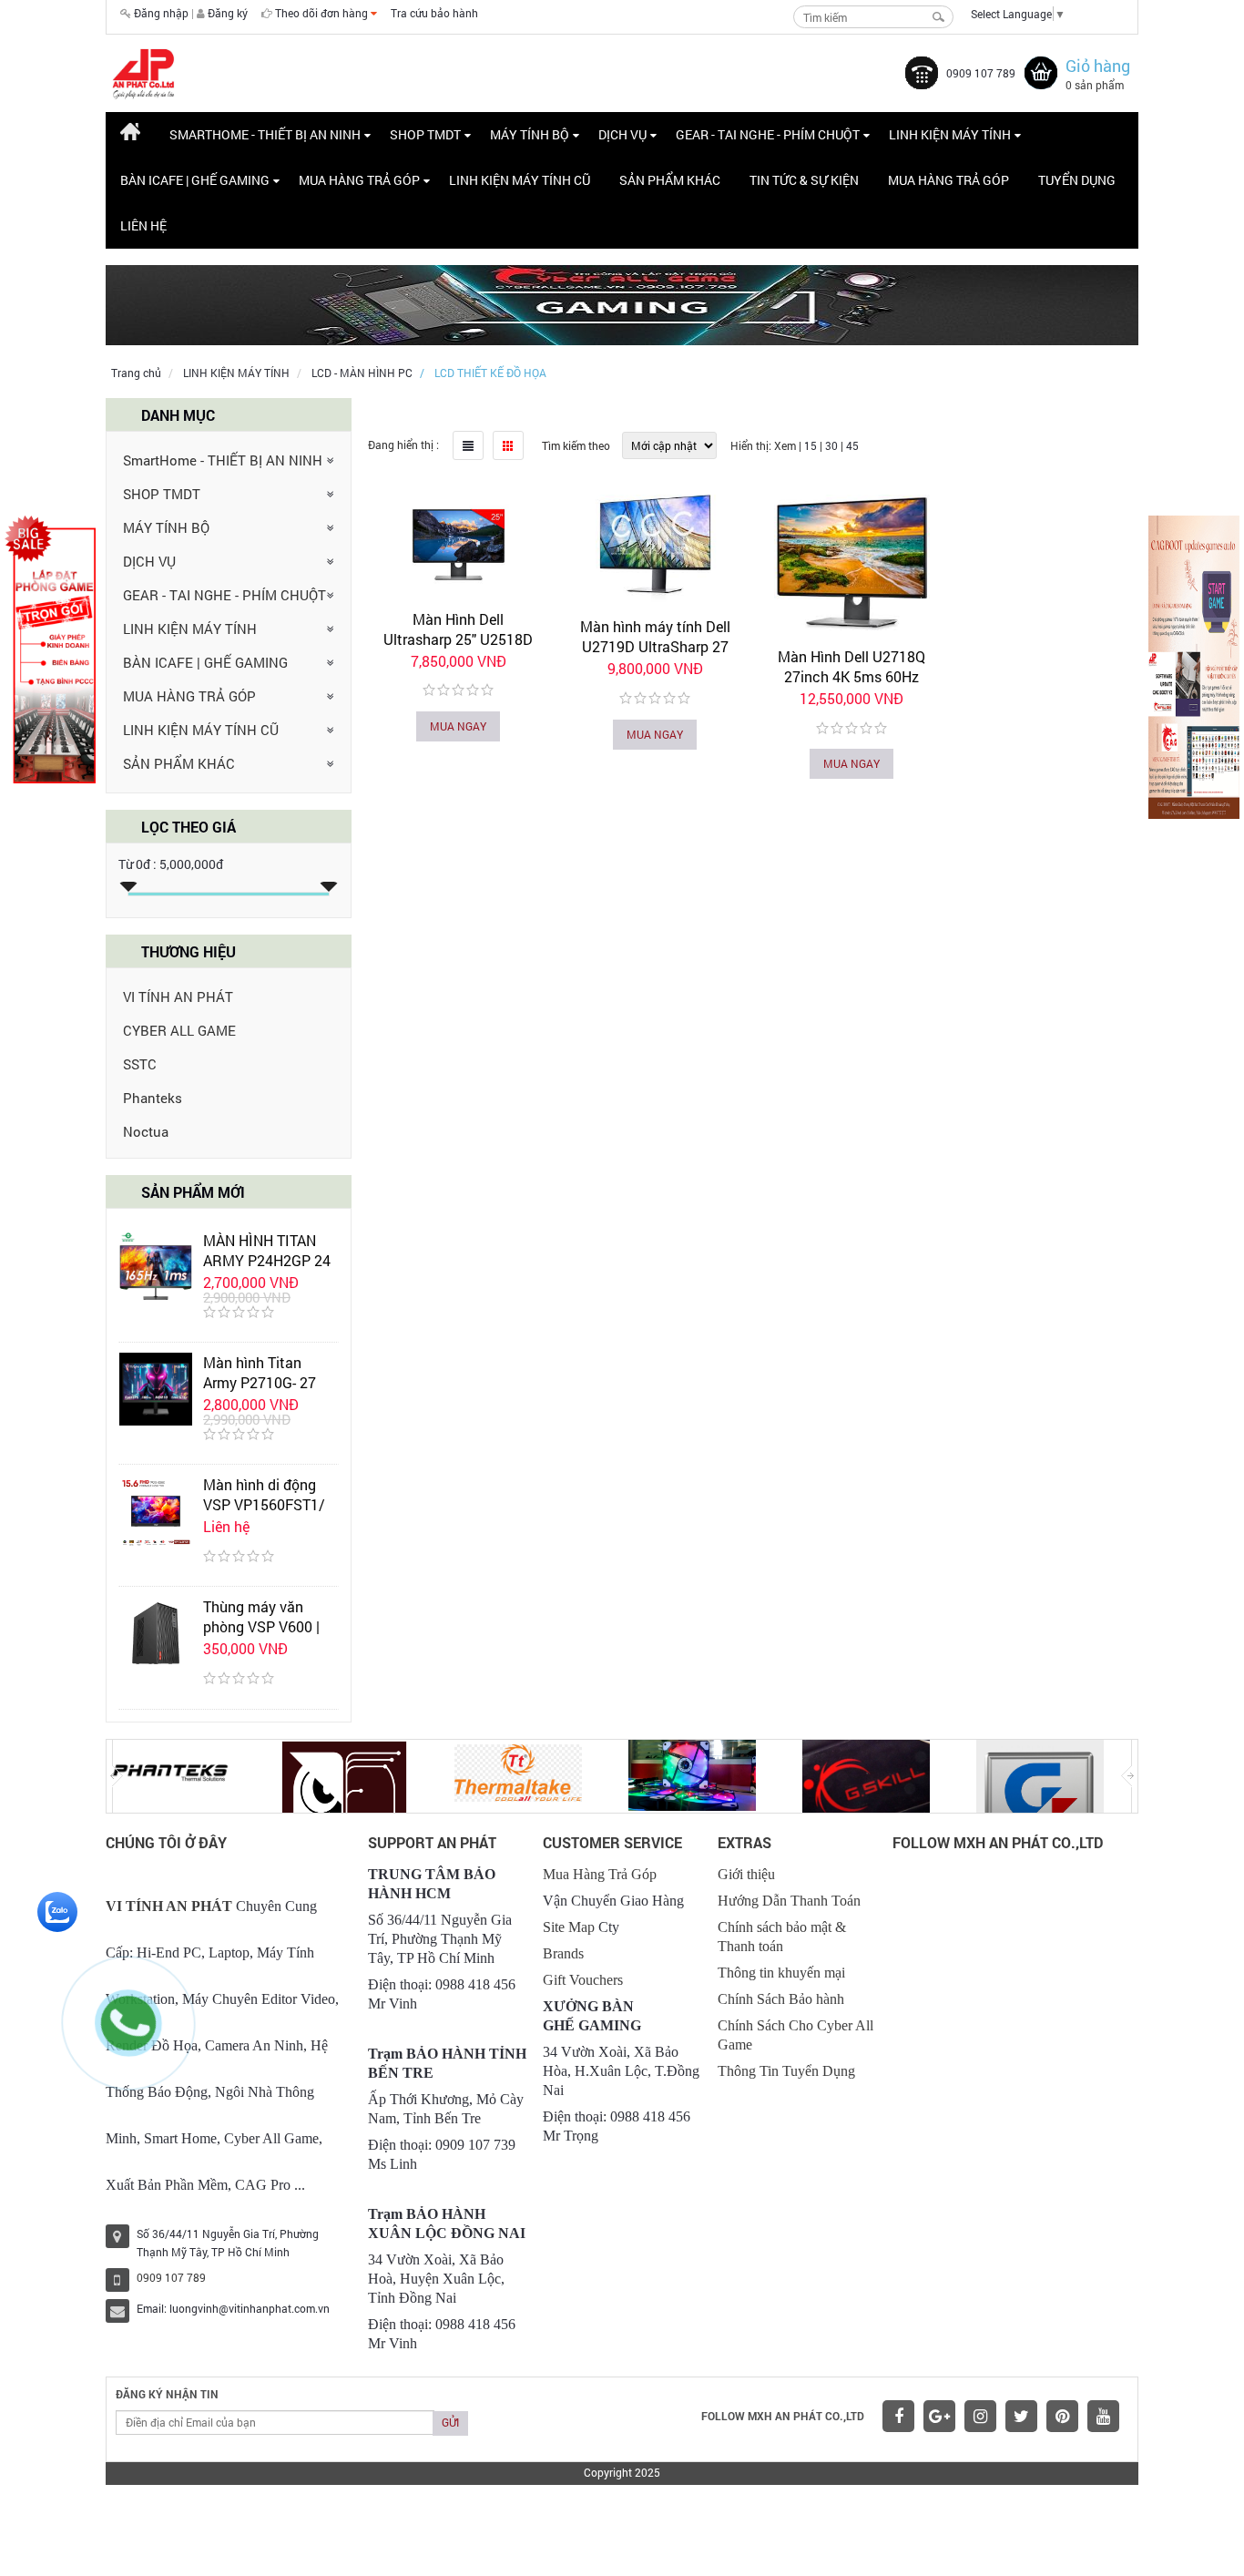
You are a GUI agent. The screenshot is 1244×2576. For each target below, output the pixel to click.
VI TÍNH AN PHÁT (178, 997)
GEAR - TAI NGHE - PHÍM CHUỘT (224, 595)
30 (831, 445)
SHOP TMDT (162, 494)
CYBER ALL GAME (179, 1030)
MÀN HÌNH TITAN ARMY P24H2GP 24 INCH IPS (267, 1260)
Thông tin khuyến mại (781, 1973)
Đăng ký (228, 13)
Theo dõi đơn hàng (323, 13)
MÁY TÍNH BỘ (166, 527)
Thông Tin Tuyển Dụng (786, 2071)
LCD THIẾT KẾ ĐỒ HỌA (490, 373)
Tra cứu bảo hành (434, 13)
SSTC (140, 1064)
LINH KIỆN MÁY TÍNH (236, 373)
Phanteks (153, 1098)
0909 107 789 (981, 73)
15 (811, 445)
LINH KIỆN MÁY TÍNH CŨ (201, 730)
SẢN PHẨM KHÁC (179, 763)
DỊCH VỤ (149, 561)
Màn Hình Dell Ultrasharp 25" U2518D (458, 629)
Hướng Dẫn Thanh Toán (789, 1901)
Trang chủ (136, 373)
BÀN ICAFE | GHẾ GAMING (205, 662)
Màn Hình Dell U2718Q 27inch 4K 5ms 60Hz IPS (851, 676)
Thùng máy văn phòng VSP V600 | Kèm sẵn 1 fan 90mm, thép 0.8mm (266, 1636)
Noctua (146, 1131)
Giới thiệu (746, 1874)
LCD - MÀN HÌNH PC (362, 373)
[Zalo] (57, 1910)
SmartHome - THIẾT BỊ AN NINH (223, 460)
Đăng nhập (161, 13)
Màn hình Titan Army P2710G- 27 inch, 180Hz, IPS (260, 1382)
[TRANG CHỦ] (130, 135)
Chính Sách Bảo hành (781, 1999)
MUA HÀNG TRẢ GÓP (189, 696)
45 (852, 445)
